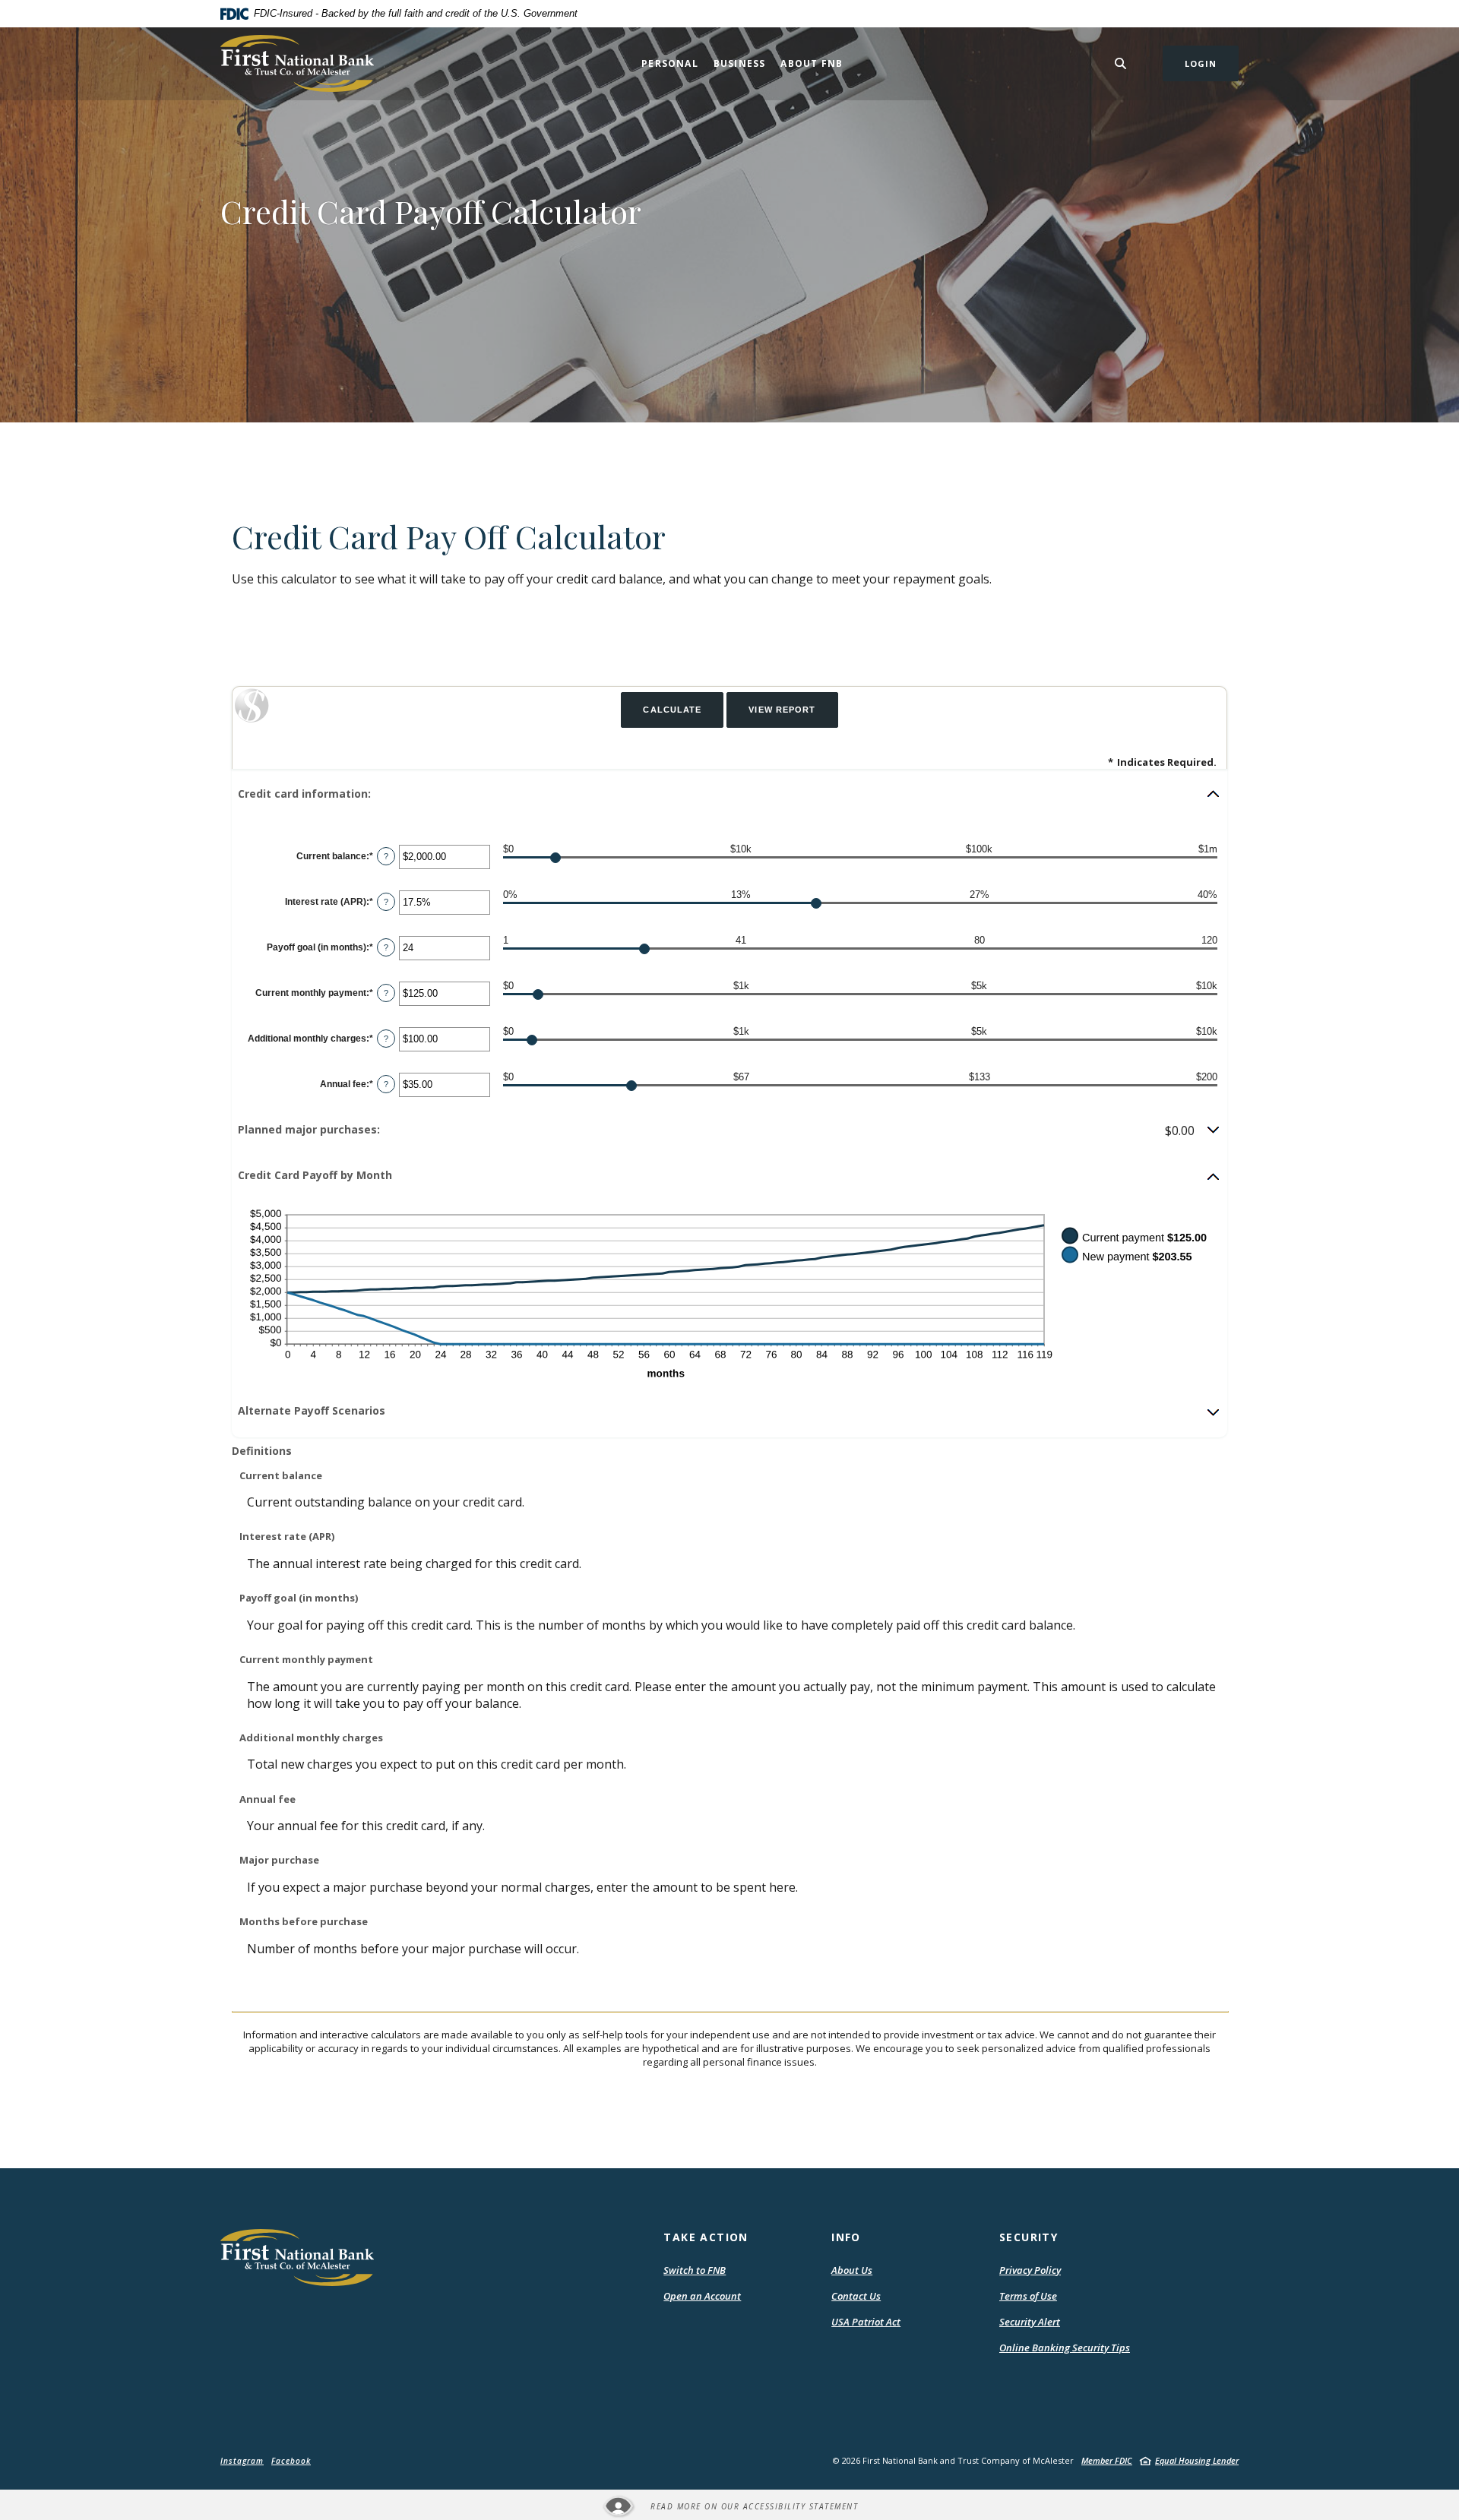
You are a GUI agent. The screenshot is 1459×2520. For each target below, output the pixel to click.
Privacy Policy (1030, 2270)
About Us (852, 2270)
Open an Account (702, 2296)
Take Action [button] (706, 2237)
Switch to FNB (695, 2270)
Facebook (291, 2461)
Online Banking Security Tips (1065, 2348)
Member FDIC (1107, 2460)
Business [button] (740, 63)
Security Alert (1030, 2322)
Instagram (242, 2461)
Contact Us (856, 2296)
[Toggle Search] (1121, 63)
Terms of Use (1028, 2296)
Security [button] (1029, 2237)
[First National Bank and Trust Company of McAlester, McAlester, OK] (297, 63)
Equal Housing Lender (1197, 2460)
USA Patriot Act (866, 2322)
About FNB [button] (812, 63)
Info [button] (846, 2237)
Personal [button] (670, 63)
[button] (729, 794)
